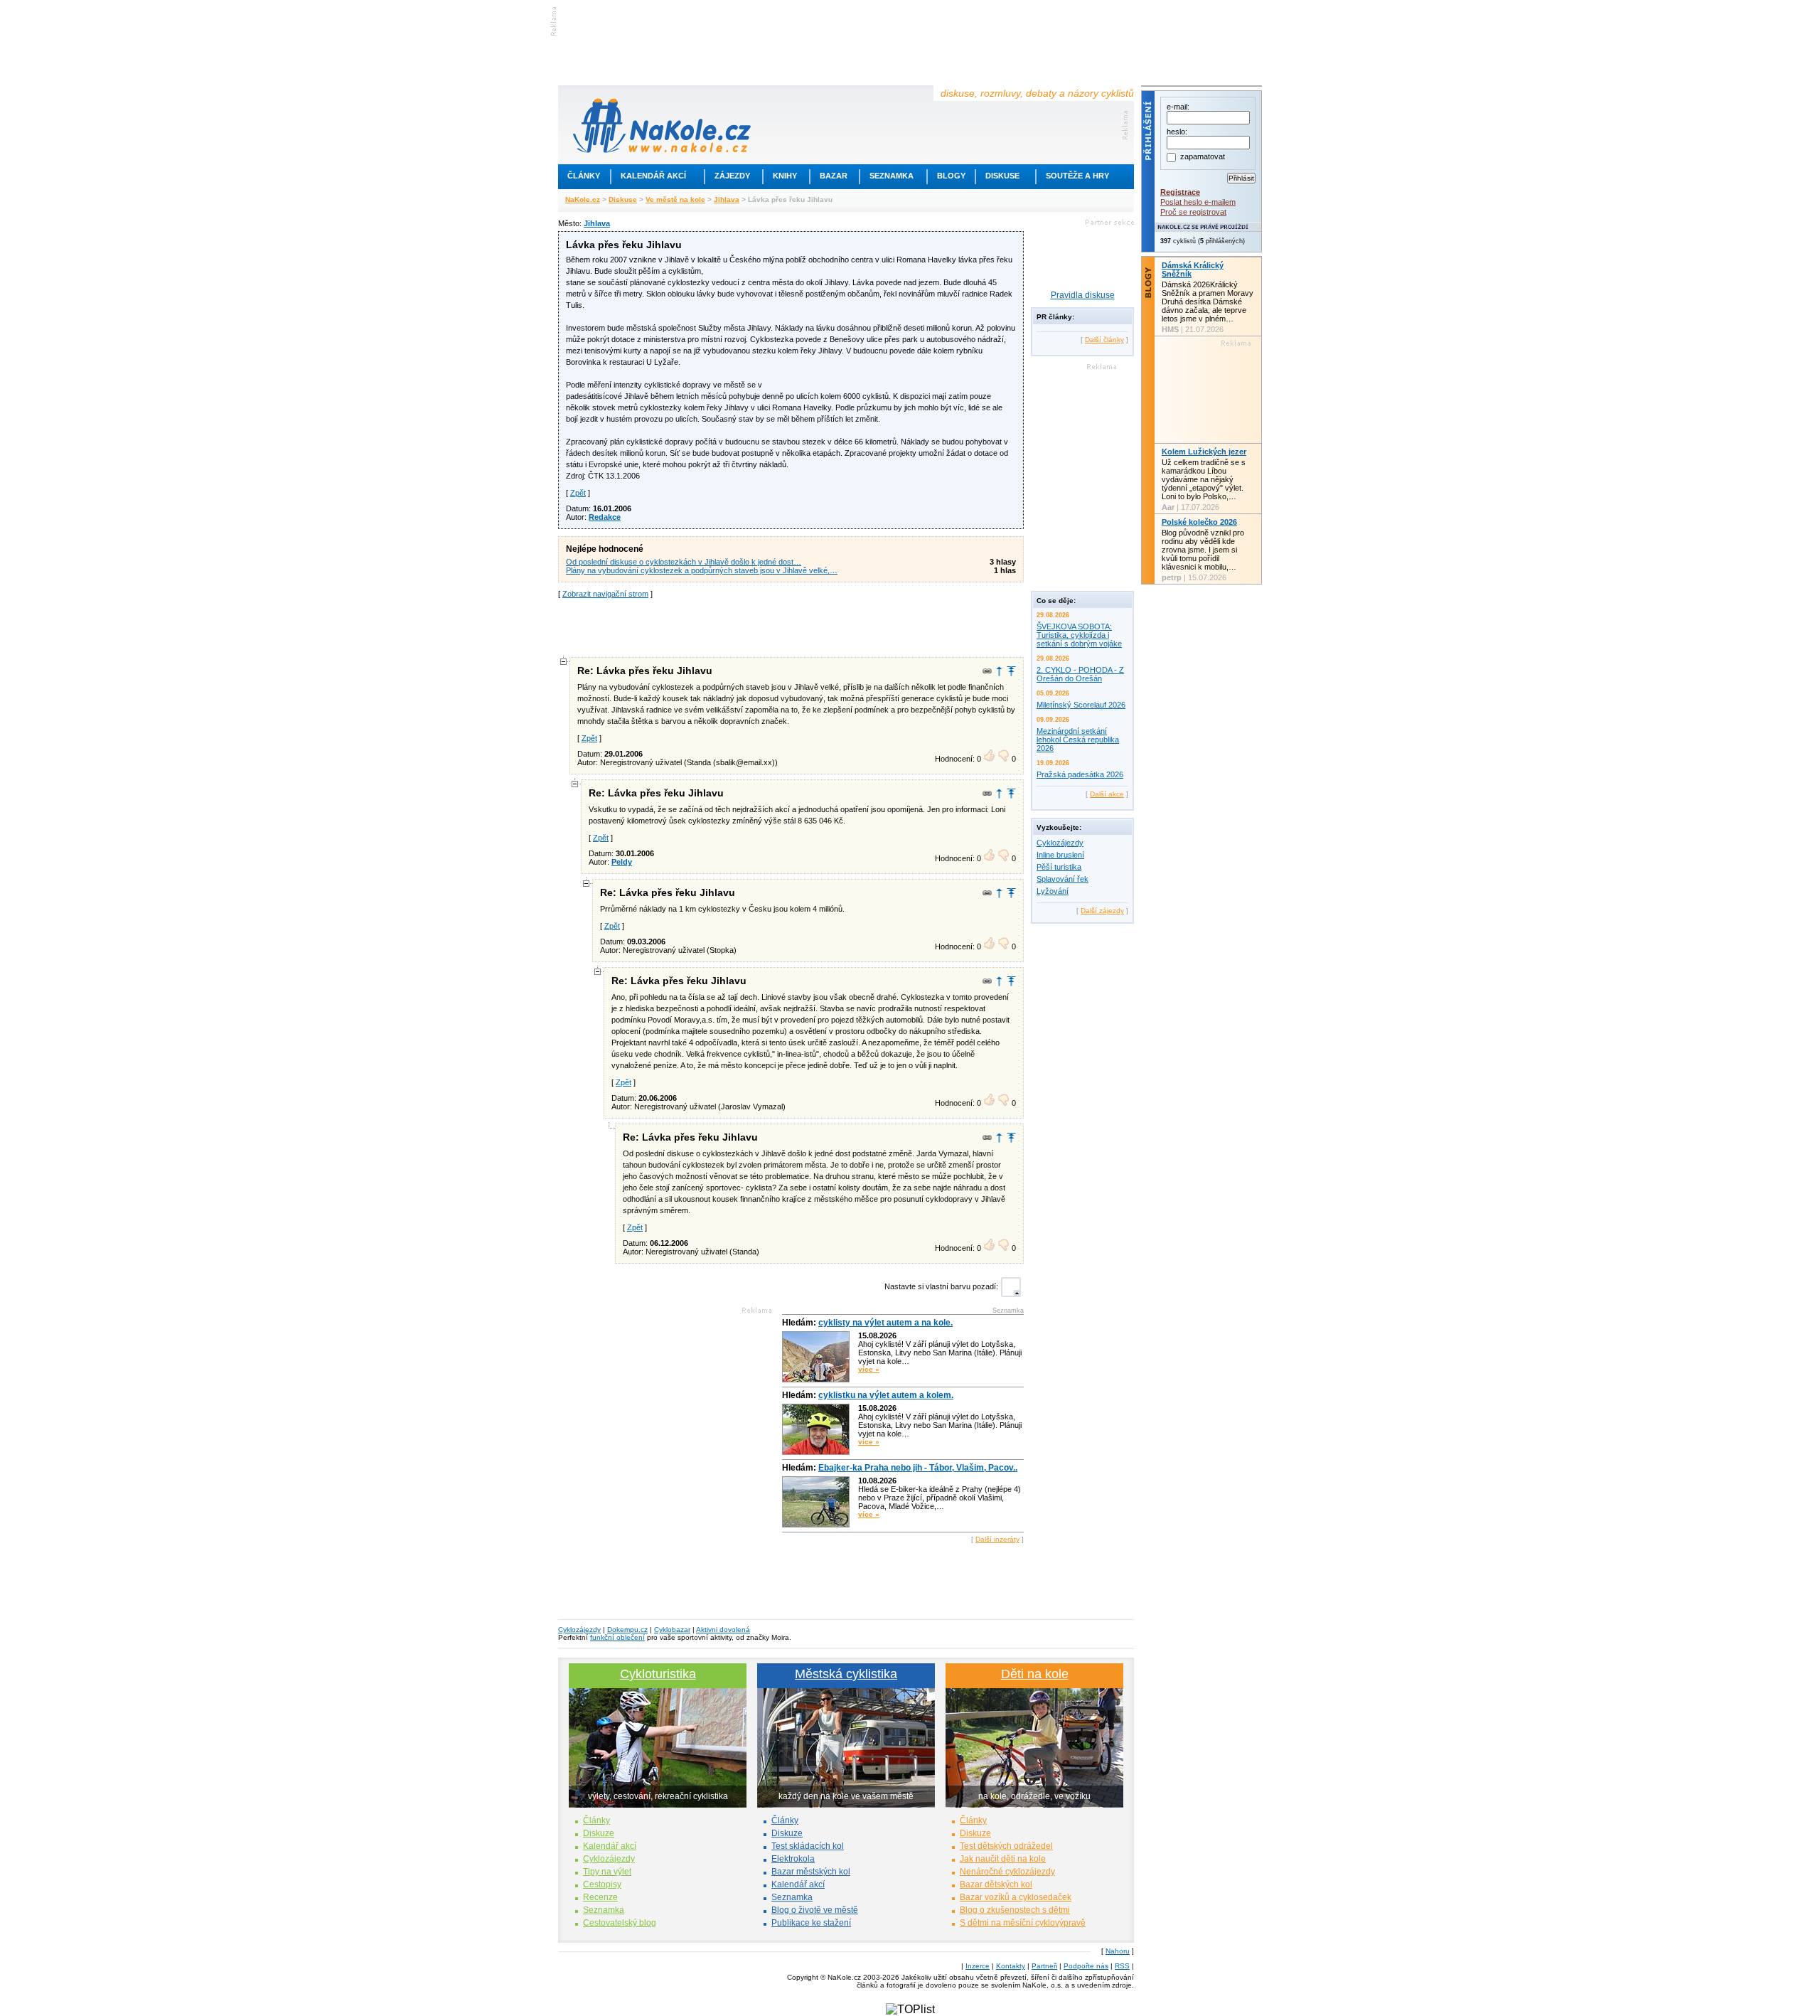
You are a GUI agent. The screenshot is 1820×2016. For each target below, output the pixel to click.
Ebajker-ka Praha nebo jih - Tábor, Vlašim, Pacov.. (918, 1468)
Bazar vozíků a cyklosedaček (1016, 1897)
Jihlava (727, 199)
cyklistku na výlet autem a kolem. (886, 1395)
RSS (1122, 1966)
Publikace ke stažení (811, 1923)
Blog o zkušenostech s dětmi (1015, 1910)
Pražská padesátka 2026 (1080, 774)
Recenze (600, 1897)
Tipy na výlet (607, 1872)
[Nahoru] (1011, 671)
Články (584, 176)
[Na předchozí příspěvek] (999, 671)
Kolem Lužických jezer (1204, 452)
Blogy (951, 176)
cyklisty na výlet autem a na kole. (885, 1323)
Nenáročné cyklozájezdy (1007, 1872)
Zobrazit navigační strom (605, 594)
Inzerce (978, 1966)
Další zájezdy (1102, 911)
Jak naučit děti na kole (1003, 1859)
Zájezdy (732, 176)
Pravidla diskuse (1083, 295)
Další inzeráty (997, 1539)
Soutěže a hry (1077, 176)
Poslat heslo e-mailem (1198, 202)
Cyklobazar (672, 1630)
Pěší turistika (1059, 867)
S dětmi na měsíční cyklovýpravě (1023, 1923)
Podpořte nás (1086, 1966)
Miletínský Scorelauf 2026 (1081, 705)
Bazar (834, 176)
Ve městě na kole (675, 199)
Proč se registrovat (1193, 212)
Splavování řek (1062, 879)
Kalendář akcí (653, 176)
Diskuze (599, 1833)
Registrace (1180, 192)
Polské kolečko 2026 (1199, 522)
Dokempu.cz (627, 1630)
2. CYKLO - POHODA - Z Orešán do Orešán (1080, 674)
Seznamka (892, 176)
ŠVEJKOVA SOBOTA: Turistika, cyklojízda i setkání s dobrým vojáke (1079, 635)
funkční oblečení (617, 1637)
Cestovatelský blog (620, 1923)
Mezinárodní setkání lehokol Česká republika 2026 (1078, 740)
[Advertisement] (791, 626)
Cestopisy (602, 1884)
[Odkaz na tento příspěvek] (987, 671)
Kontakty (1011, 1966)
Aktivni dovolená (723, 1630)
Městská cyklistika (846, 1674)
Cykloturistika (658, 1674)
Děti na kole (1035, 1674)
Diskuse (1002, 176)
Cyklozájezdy (1060, 843)
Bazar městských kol (811, 1872)
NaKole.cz (583, 199)
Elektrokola (793, 1859)
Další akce (1107, 794)
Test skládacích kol (808, 1846)
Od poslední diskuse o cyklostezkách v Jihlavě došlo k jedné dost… (684, 562)
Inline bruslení (1060, 855)
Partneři (1044, 1966)
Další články (1104, 340)
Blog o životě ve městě (815, 1910)
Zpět (578, 493)
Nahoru (1118, 1951)
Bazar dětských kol (996, 1884)
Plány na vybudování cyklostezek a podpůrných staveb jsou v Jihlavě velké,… (702, 570)
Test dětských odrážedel (1006, 1846)
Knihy (785, 176)
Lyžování (1053, 891)
